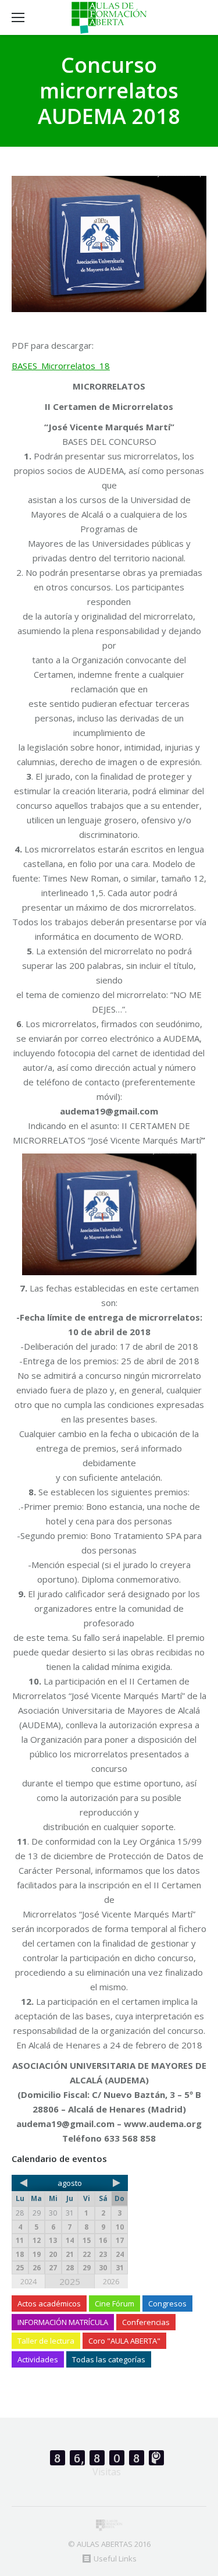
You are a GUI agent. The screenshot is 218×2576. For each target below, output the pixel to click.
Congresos (167, 2303)
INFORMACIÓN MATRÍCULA (63, 2322)
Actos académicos (49, 2303)
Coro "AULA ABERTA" (124, 2341)
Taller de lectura (46, 2341)
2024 (28, 2281)
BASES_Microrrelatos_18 (61, 366)
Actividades (38, 2359)
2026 (111, 2281)
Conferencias (146, 2322)
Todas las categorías (109, 2359)
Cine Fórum (115, 2303)
